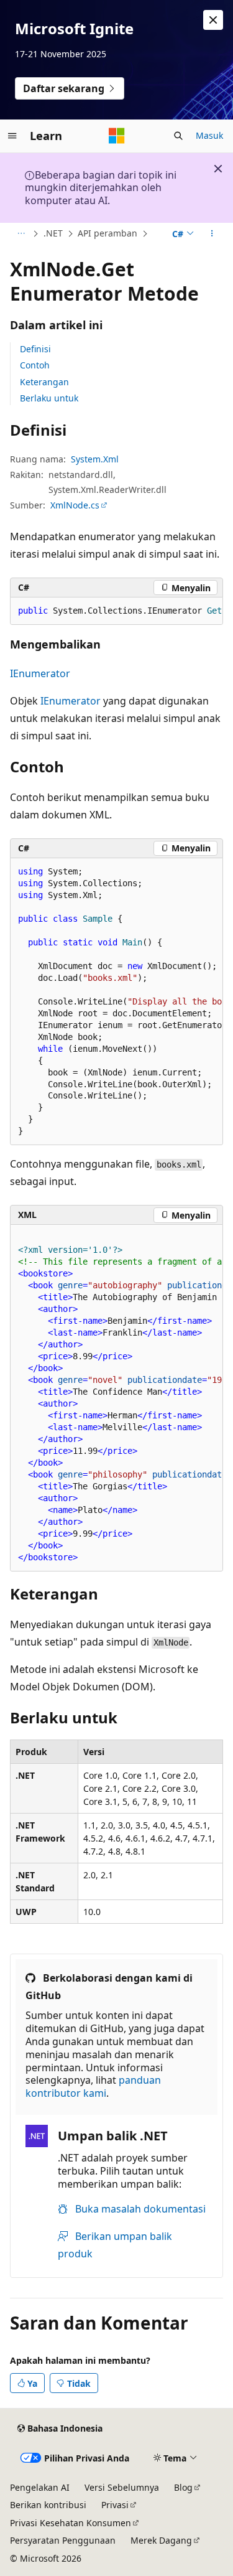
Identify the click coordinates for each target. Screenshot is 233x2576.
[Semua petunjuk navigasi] (21, 234)
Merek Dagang (161, 2540)
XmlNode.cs (75, 505)
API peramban (107, 233)
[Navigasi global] (12, 136)
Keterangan (44, 382)
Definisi (35, 349)
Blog (183, 2487)
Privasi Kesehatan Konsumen (71, 2523)
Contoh (35, 365)
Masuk (209, 135)
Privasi (115, 2505)
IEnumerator (40, 673)
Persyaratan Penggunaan (63, 2540)
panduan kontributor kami (93, 2087)
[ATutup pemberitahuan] (213, 20)
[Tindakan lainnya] (212, 234)
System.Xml (95, 459)
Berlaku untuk (49, 398)
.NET (53, 233)
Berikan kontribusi (48, 2505)
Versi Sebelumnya (122, 2487)
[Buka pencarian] (178, 136)
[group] (116, 611)
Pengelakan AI (40, 2487)
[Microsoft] (117, 136)
